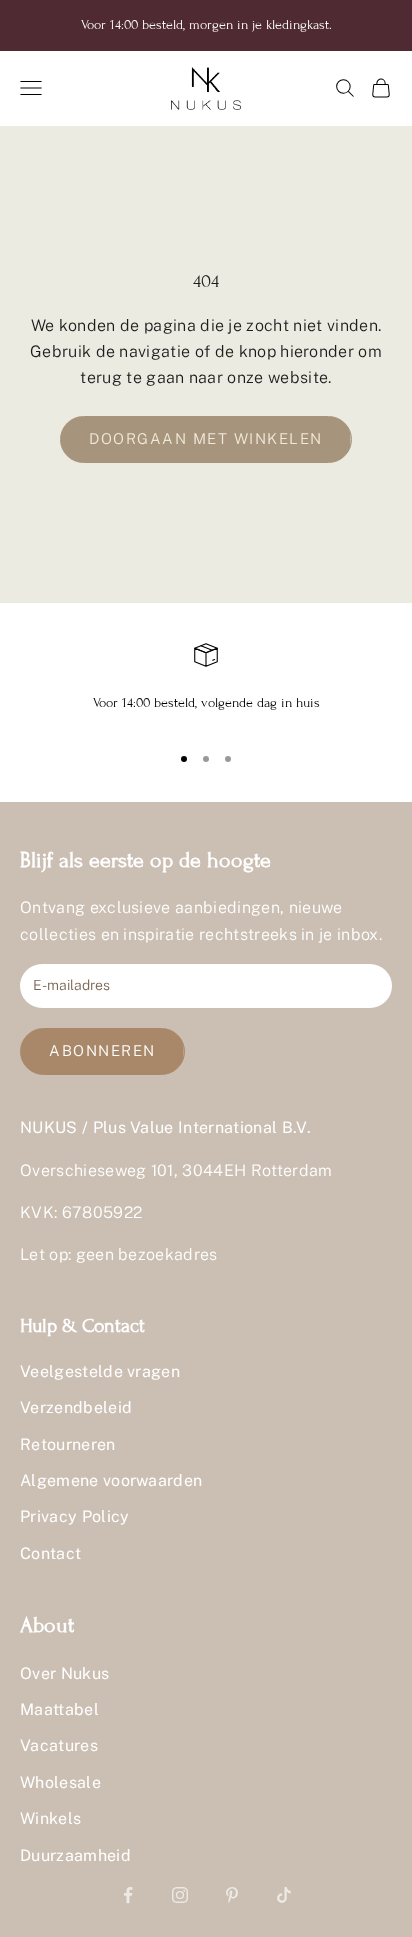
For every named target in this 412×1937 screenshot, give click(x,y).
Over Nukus (64, 1673)
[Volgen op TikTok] (284, 1895)
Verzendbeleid (76, 1407)
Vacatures (59, 1745)
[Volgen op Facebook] (128, 1895)
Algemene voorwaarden (111, 1480)
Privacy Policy (74, 1516)
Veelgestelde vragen (100, 1371)
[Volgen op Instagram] (180, 1895)
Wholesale (60, 1782)
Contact (50, 1553)
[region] (206, 683)
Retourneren (68, 1444)
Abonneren (102, 1050)
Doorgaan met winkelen (206, 438)
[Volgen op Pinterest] (232, 1895)
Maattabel (59, 1709)
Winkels (50, 1818)
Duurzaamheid (75, 1855)
